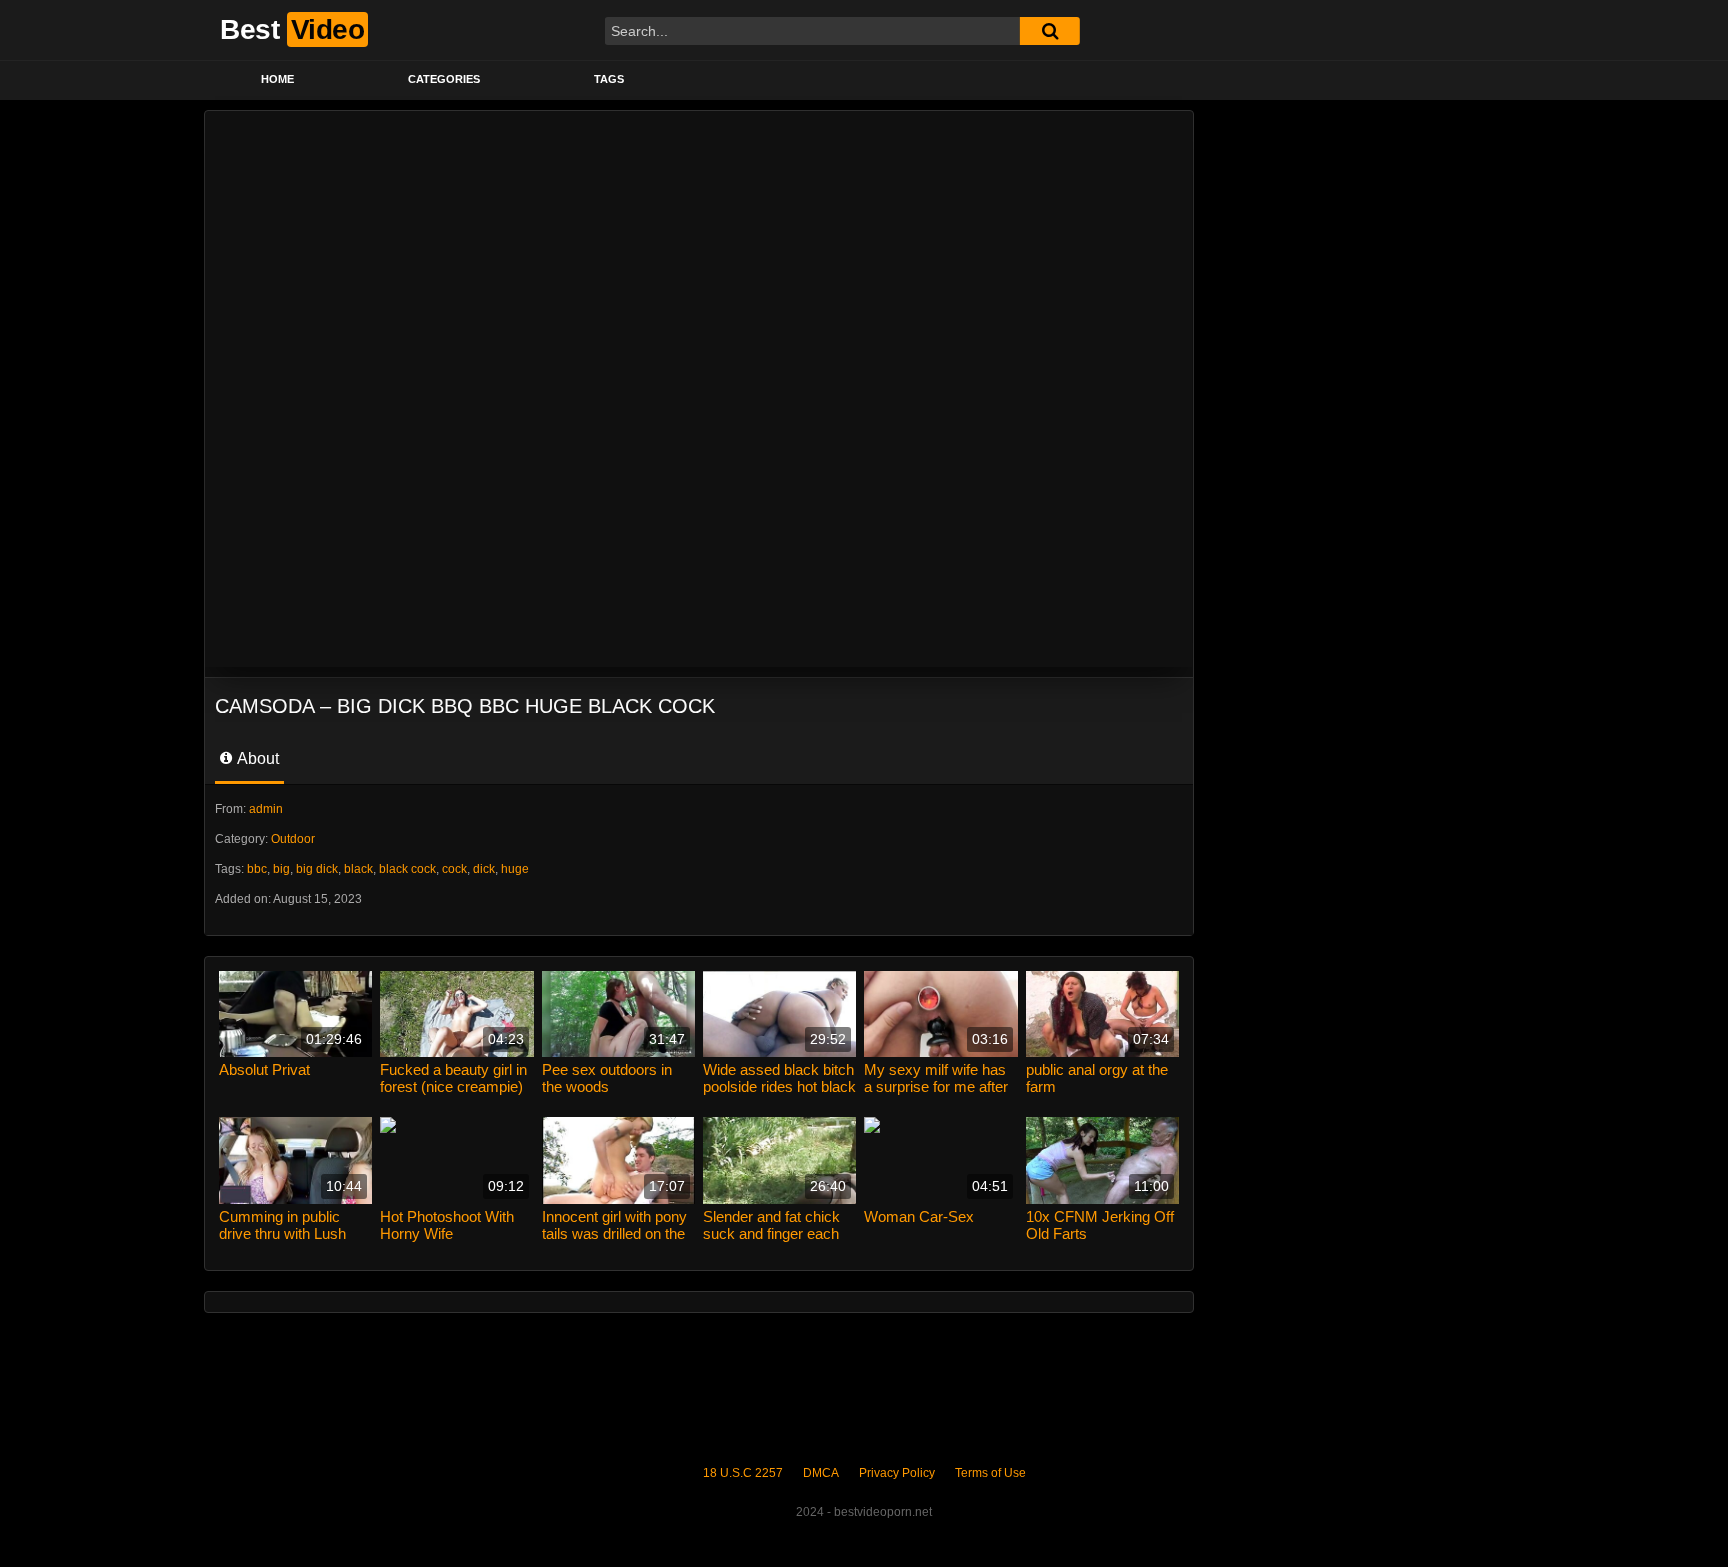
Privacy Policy (897, 1473)
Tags (609, 79)
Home (277, 79)
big (281, 869)
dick (484, 869)
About (256, 758)
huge (515, 869)
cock (454, 869)
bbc (257, 869)
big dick (317, 869)
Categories (444, 79)
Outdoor (293, 839)
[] (1050, 31)
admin (266, 809)
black (358, 869)
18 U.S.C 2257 (743, 1473)
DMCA (821, 1473)
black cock (407, 869)
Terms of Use (990, 1473)
